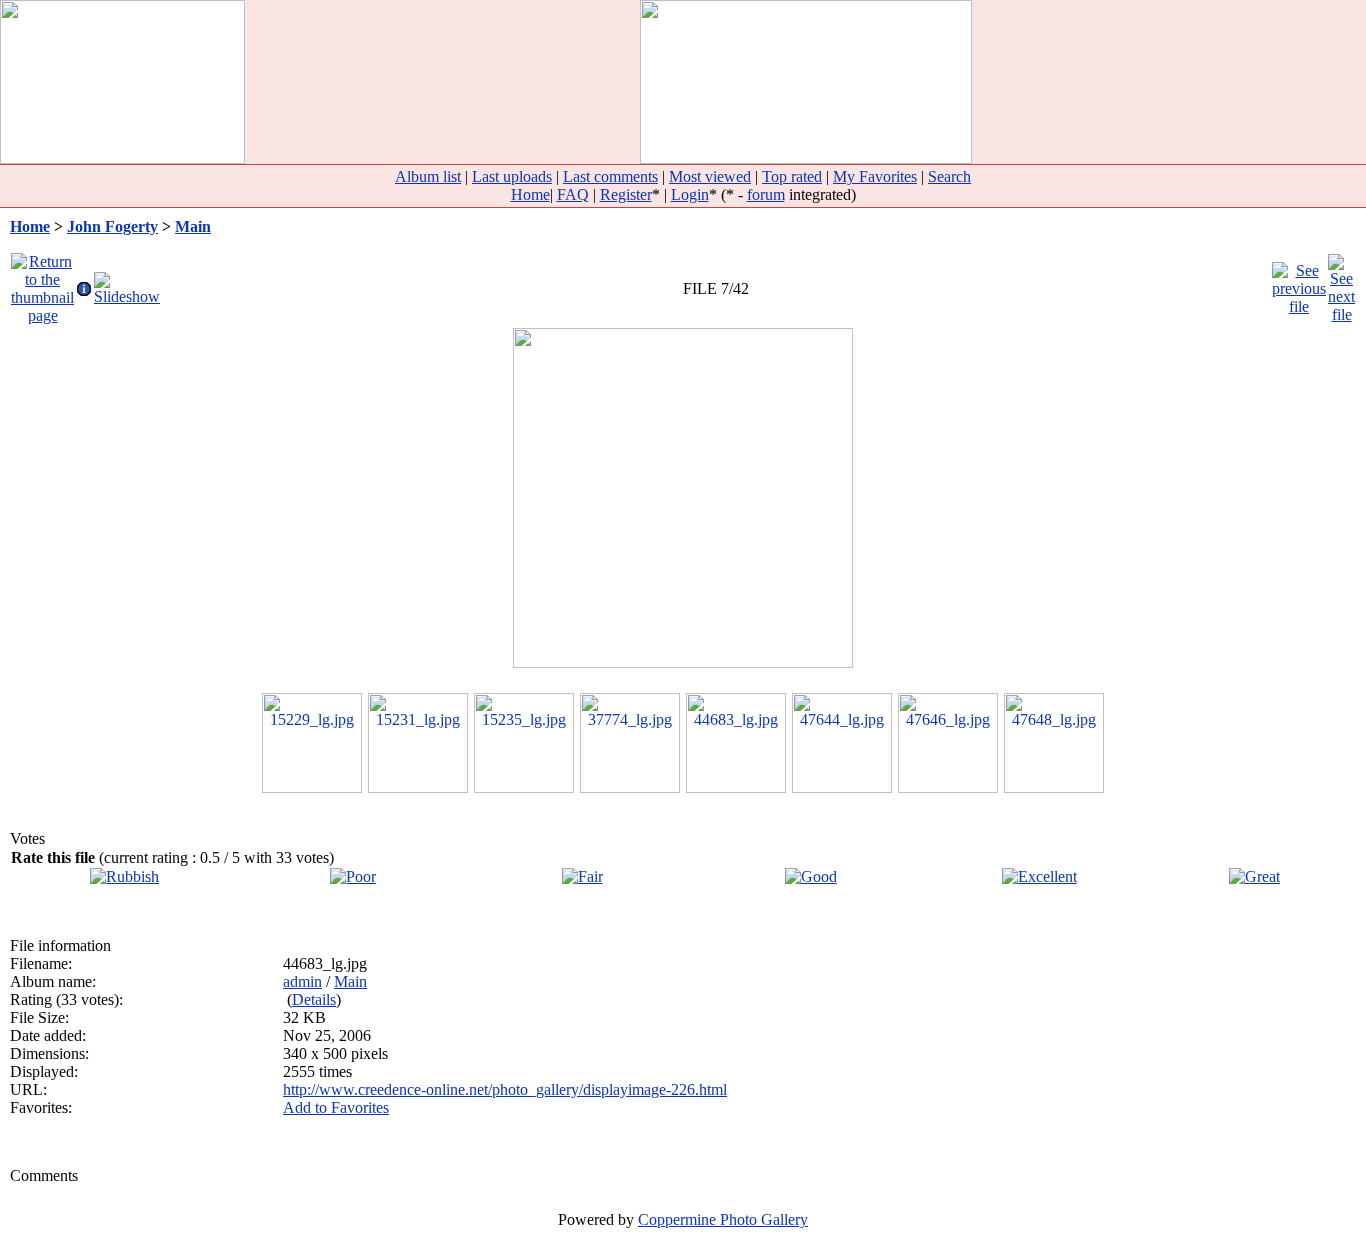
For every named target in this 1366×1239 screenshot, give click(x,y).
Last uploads (512, 176)
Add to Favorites (336, 1107)
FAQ (573, 194)
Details (314, 999)
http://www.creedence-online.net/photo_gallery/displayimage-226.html (505, 1089)
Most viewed (710, 176)
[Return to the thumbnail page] (42, 283)
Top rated (792, 176)
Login (690, 194)
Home (530, 194)
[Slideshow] (127, 283)
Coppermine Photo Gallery (723, 1219)
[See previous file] (1299, 283)
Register (626, 194)
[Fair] (582, 876)
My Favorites (875, 176)
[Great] (1254, 876)
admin (302, 981)
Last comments (610, 176)
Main (193, 226)
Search (949, 176)
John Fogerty (112, 226)
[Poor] (353, 876)
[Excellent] (1039, 876)
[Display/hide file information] (84, 283)
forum (766, 194)
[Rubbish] (124, 876)
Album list (428, 176)
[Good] (811, 876)
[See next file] (1341, 283)
